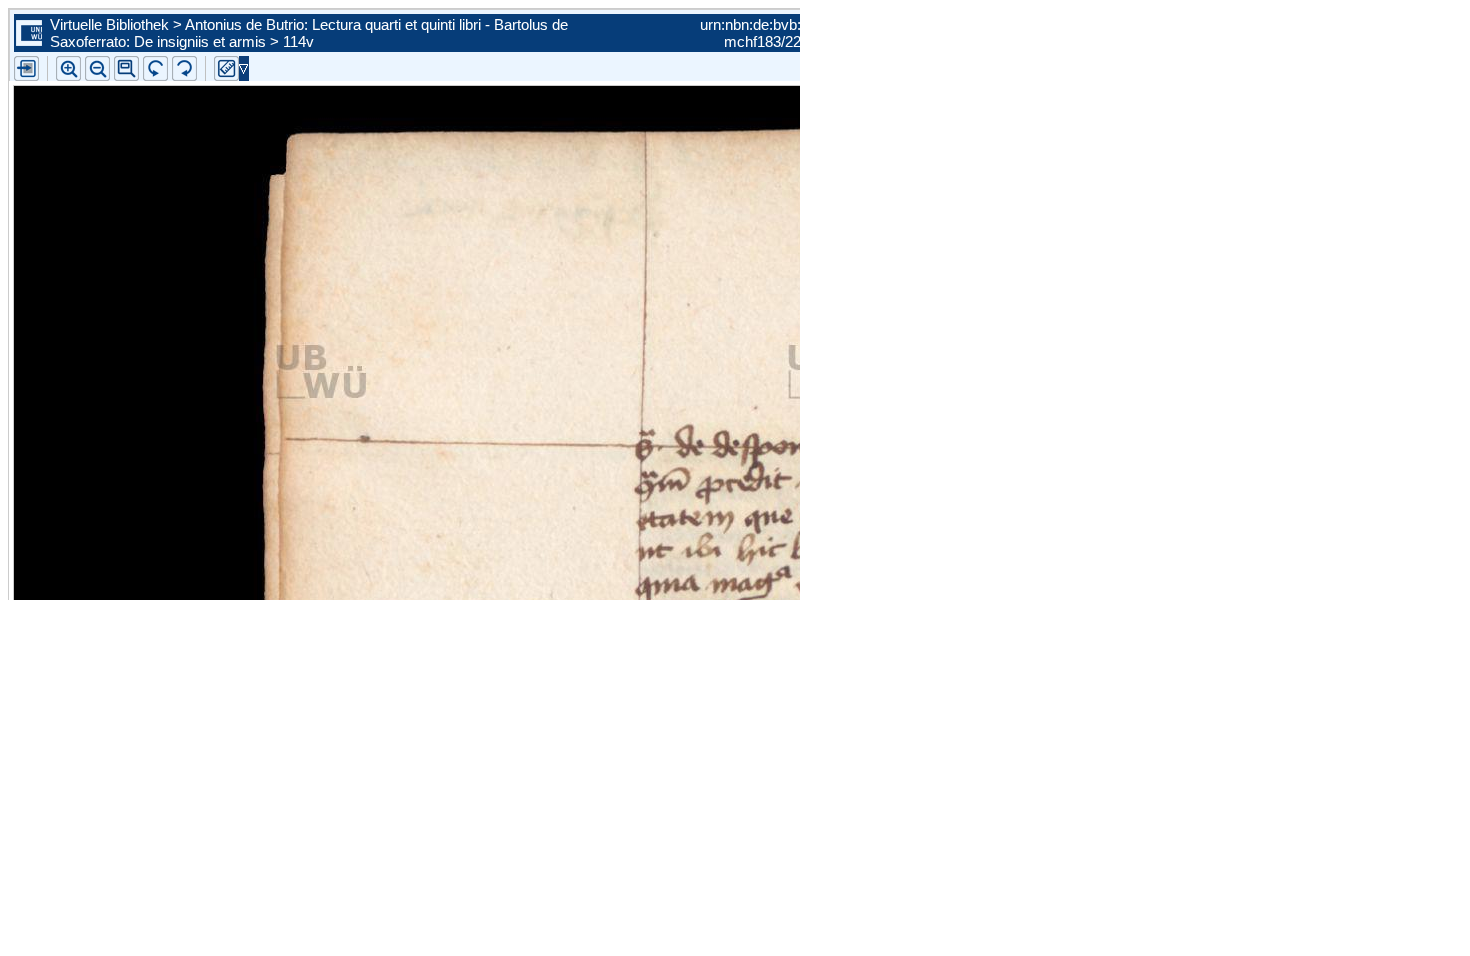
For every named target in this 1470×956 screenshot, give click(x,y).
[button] (126, 68)
